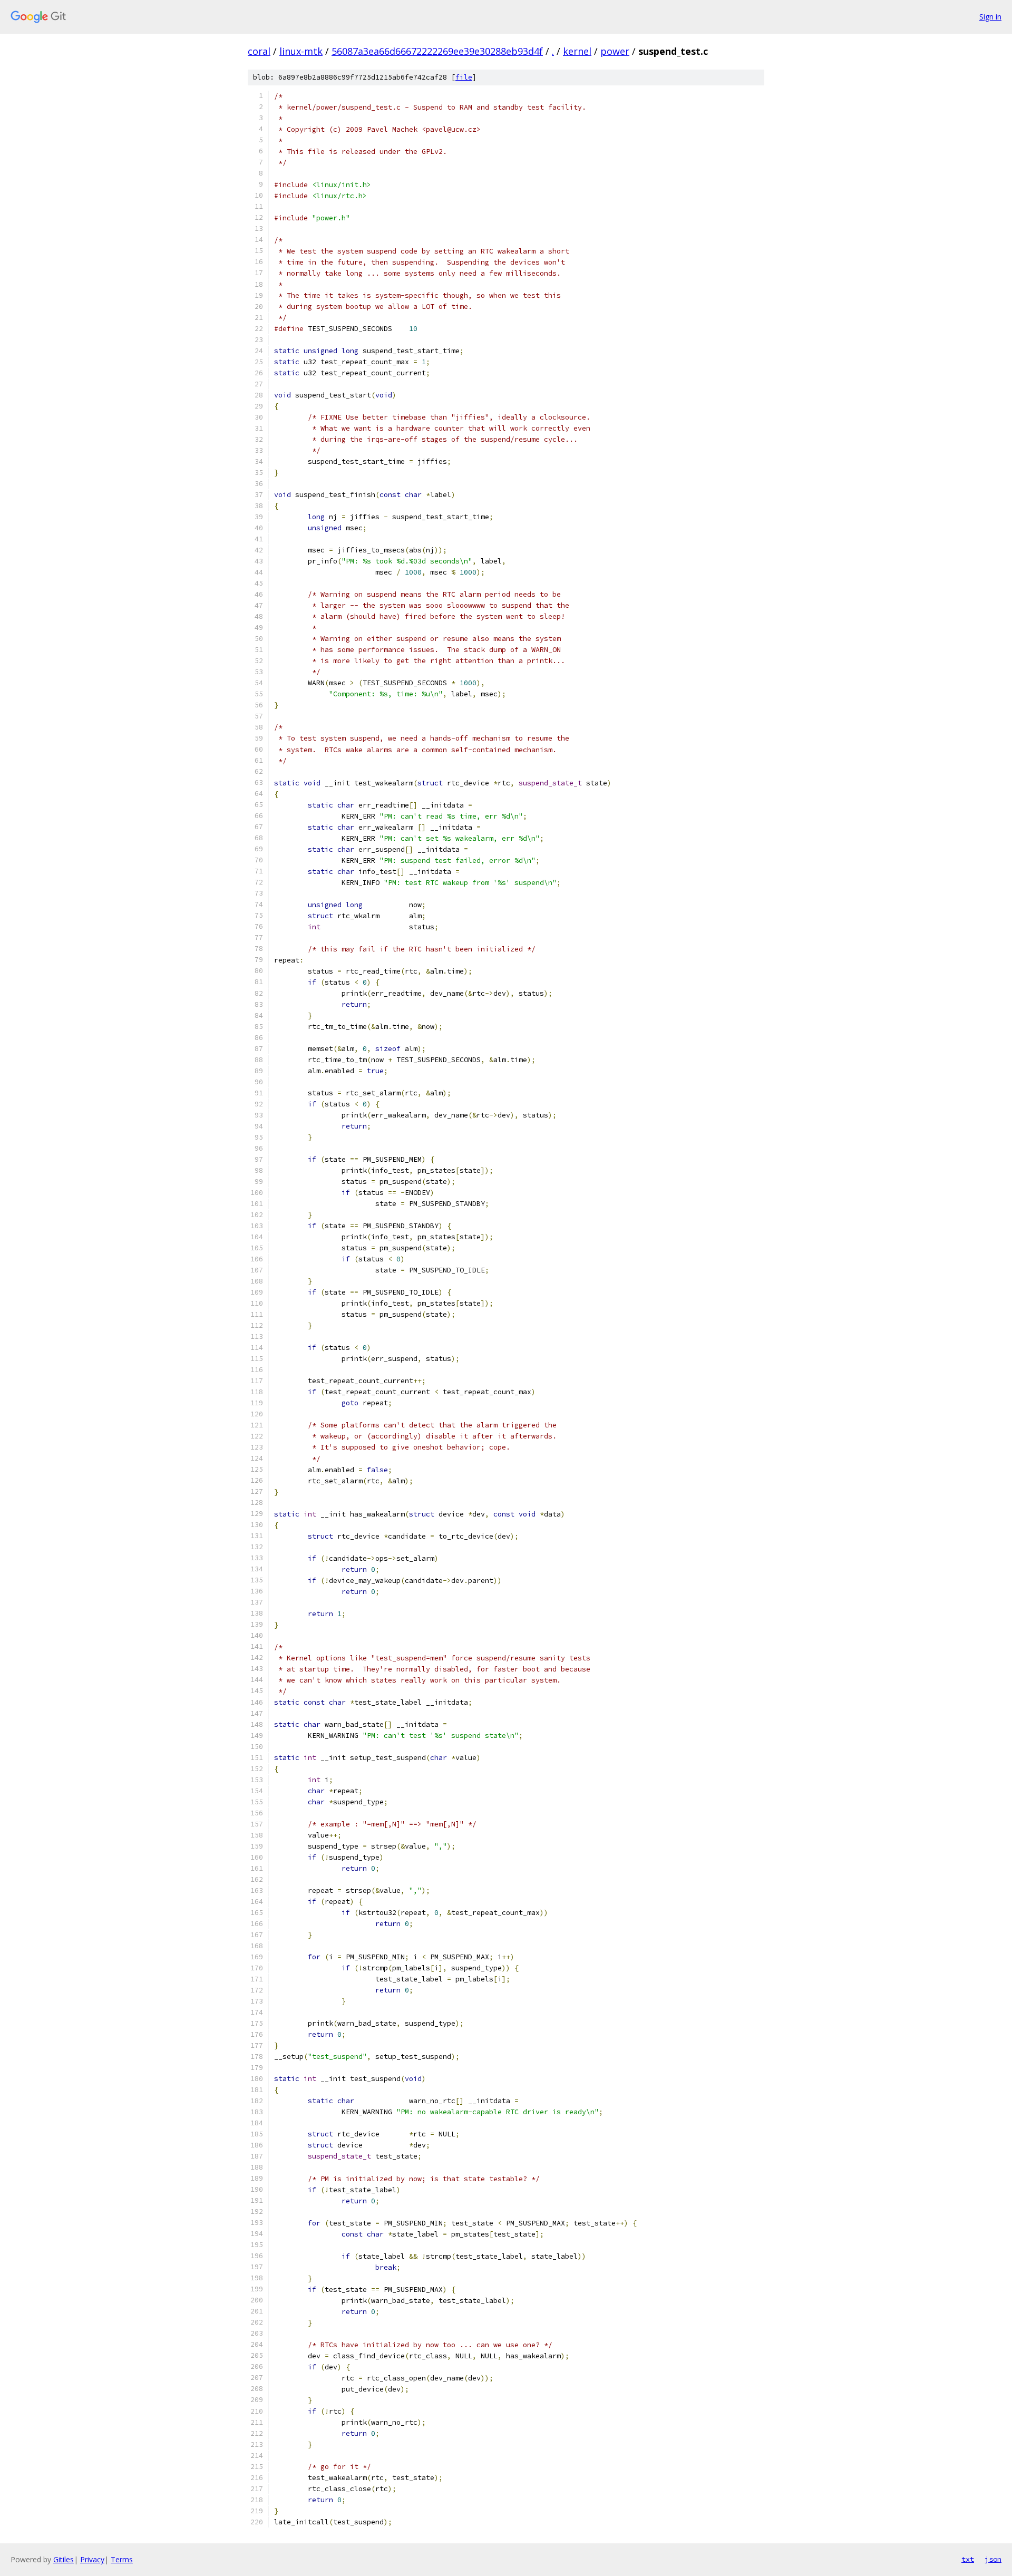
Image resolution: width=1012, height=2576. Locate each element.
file (464, 77)
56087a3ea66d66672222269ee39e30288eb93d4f (437, 51)
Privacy (92, 2559)
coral (259, 51)
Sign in (990, 17)
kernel (577, 51)
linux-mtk (301, 51)
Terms (122, 2559)
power (615, 51)
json (993, 2559)
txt (968, 2559)
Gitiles (64, 2559)
